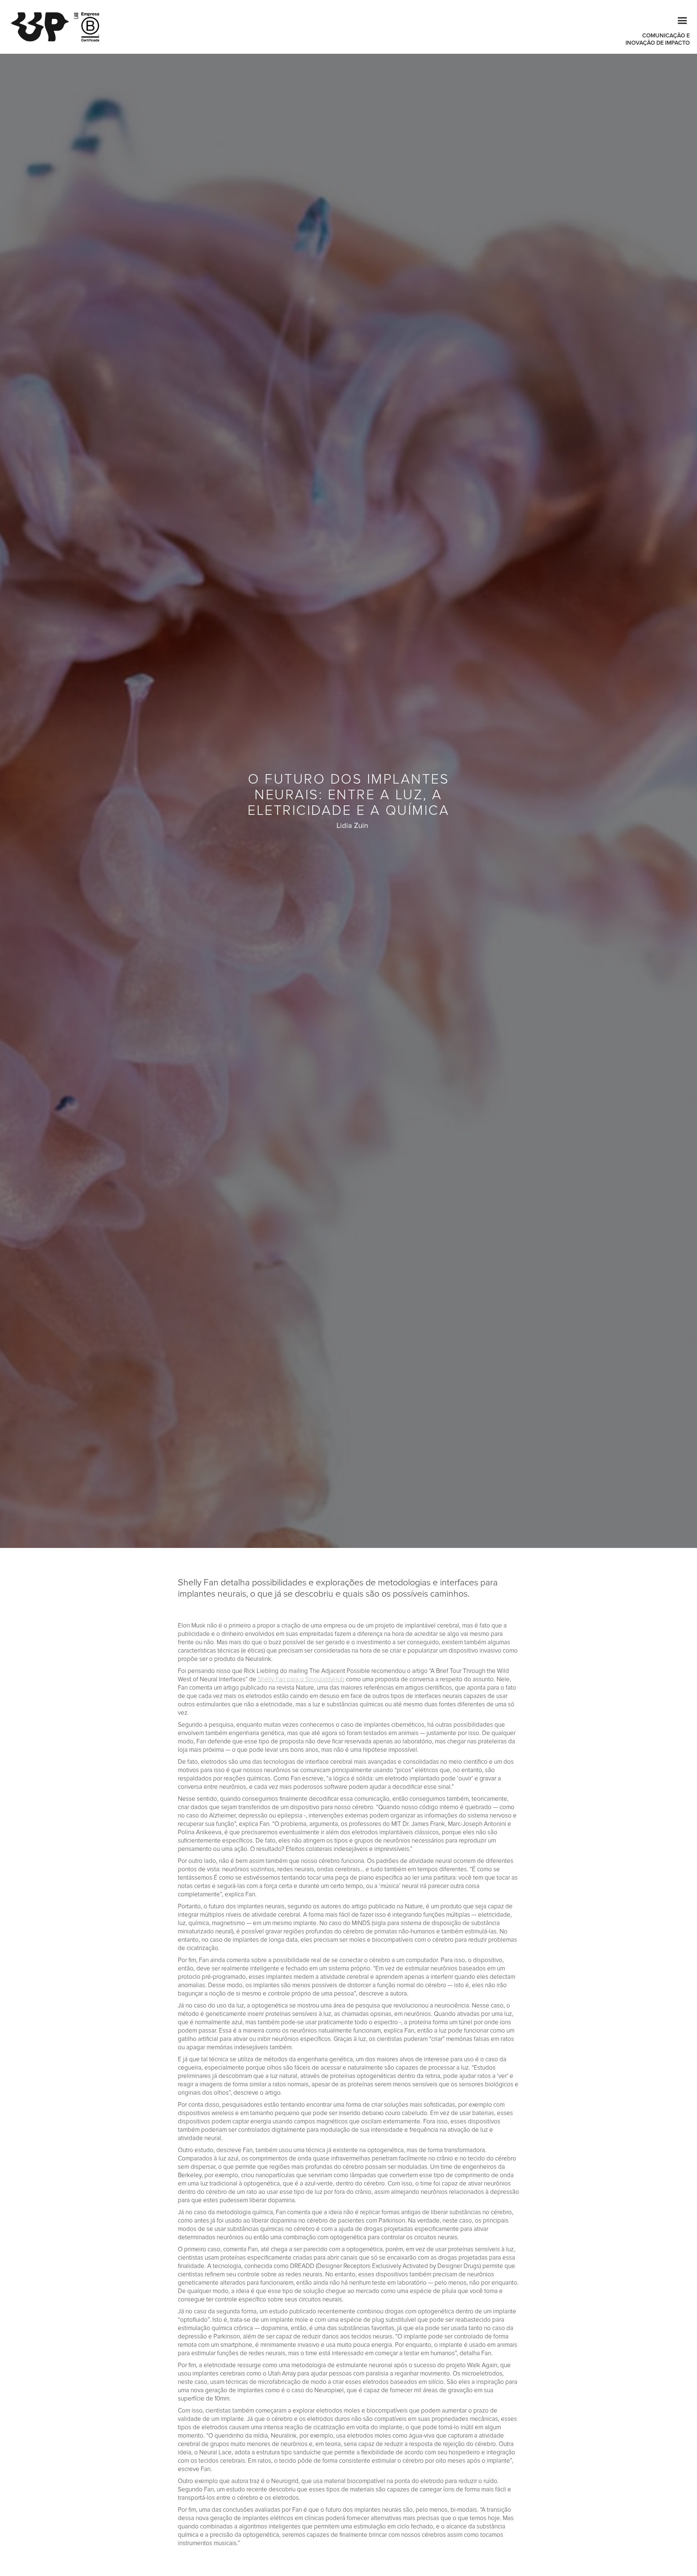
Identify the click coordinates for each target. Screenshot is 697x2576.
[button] (679, 20)
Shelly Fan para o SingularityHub (301, 1679)
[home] (44, 27)
